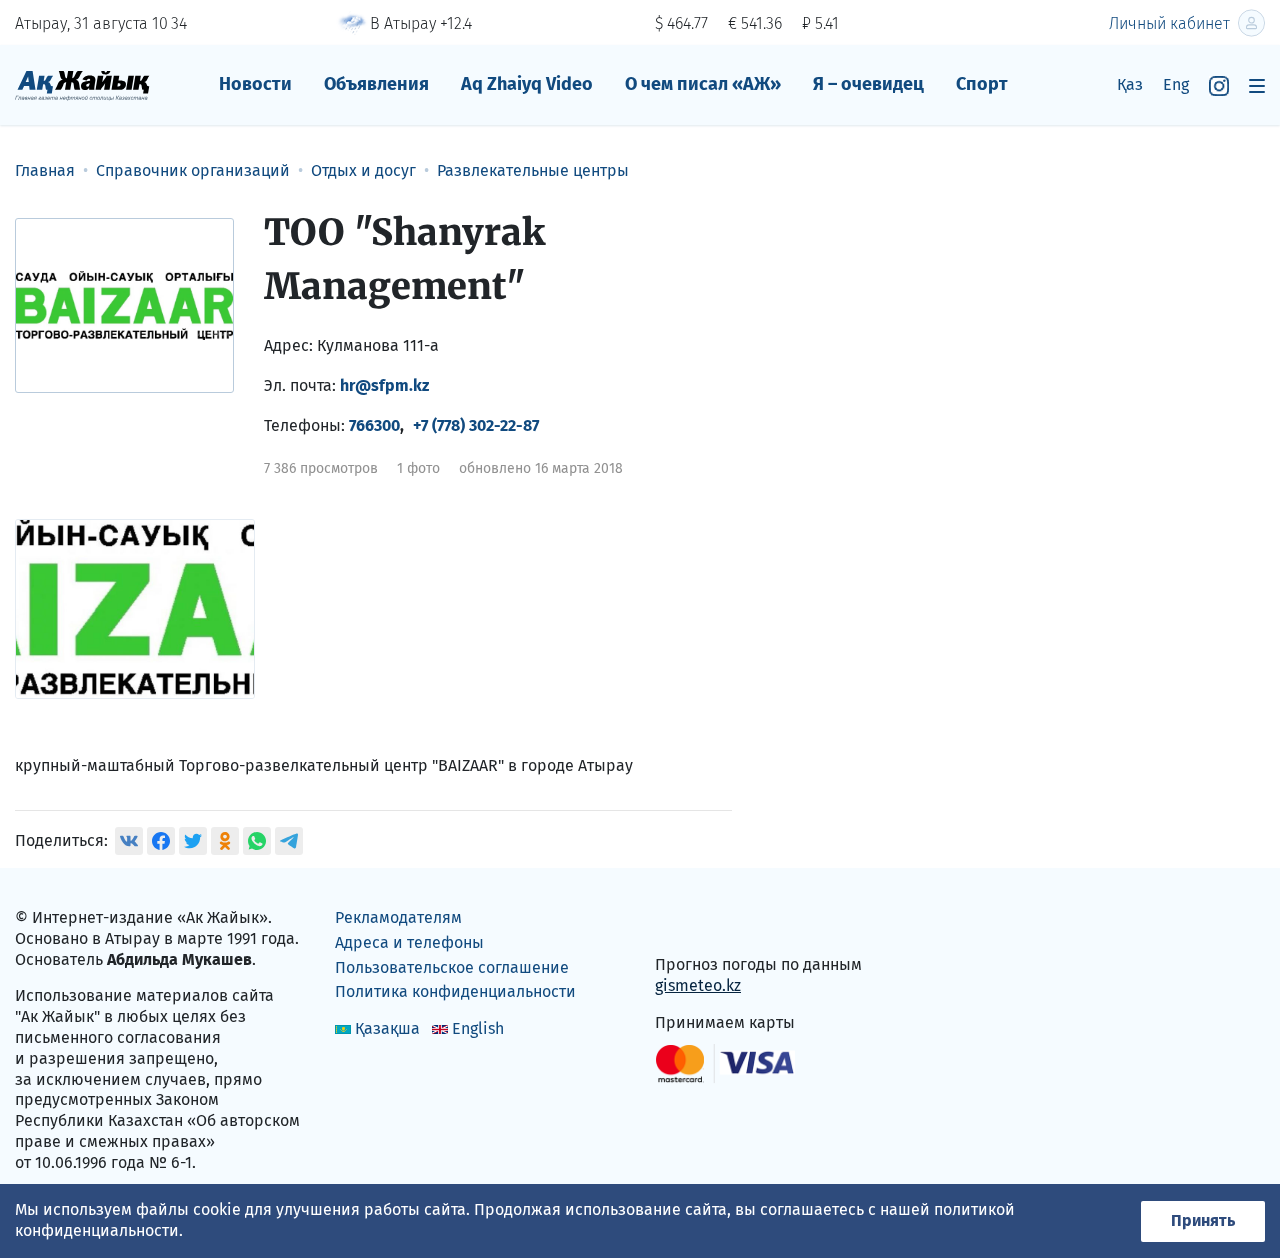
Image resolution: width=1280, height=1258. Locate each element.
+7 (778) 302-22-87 (476, 425)
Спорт (982, 84)
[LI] (699, 922)
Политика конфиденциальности (455, 991)
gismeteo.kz (698, 985)
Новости (255, 84)
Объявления (376, 84)
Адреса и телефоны (409, 942)
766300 (374, 425)
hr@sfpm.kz (384, 385)
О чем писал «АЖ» (703, 84)
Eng (1176, 84)
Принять (1203, 1220)
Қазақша (387, 1028)
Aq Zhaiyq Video (527, 84)
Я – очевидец (868, 84)
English (478, 1028)
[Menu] (1257, 85)
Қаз (1130, 84)
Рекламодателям (398, 917)
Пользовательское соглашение (452, 967)
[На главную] (82, 84)
